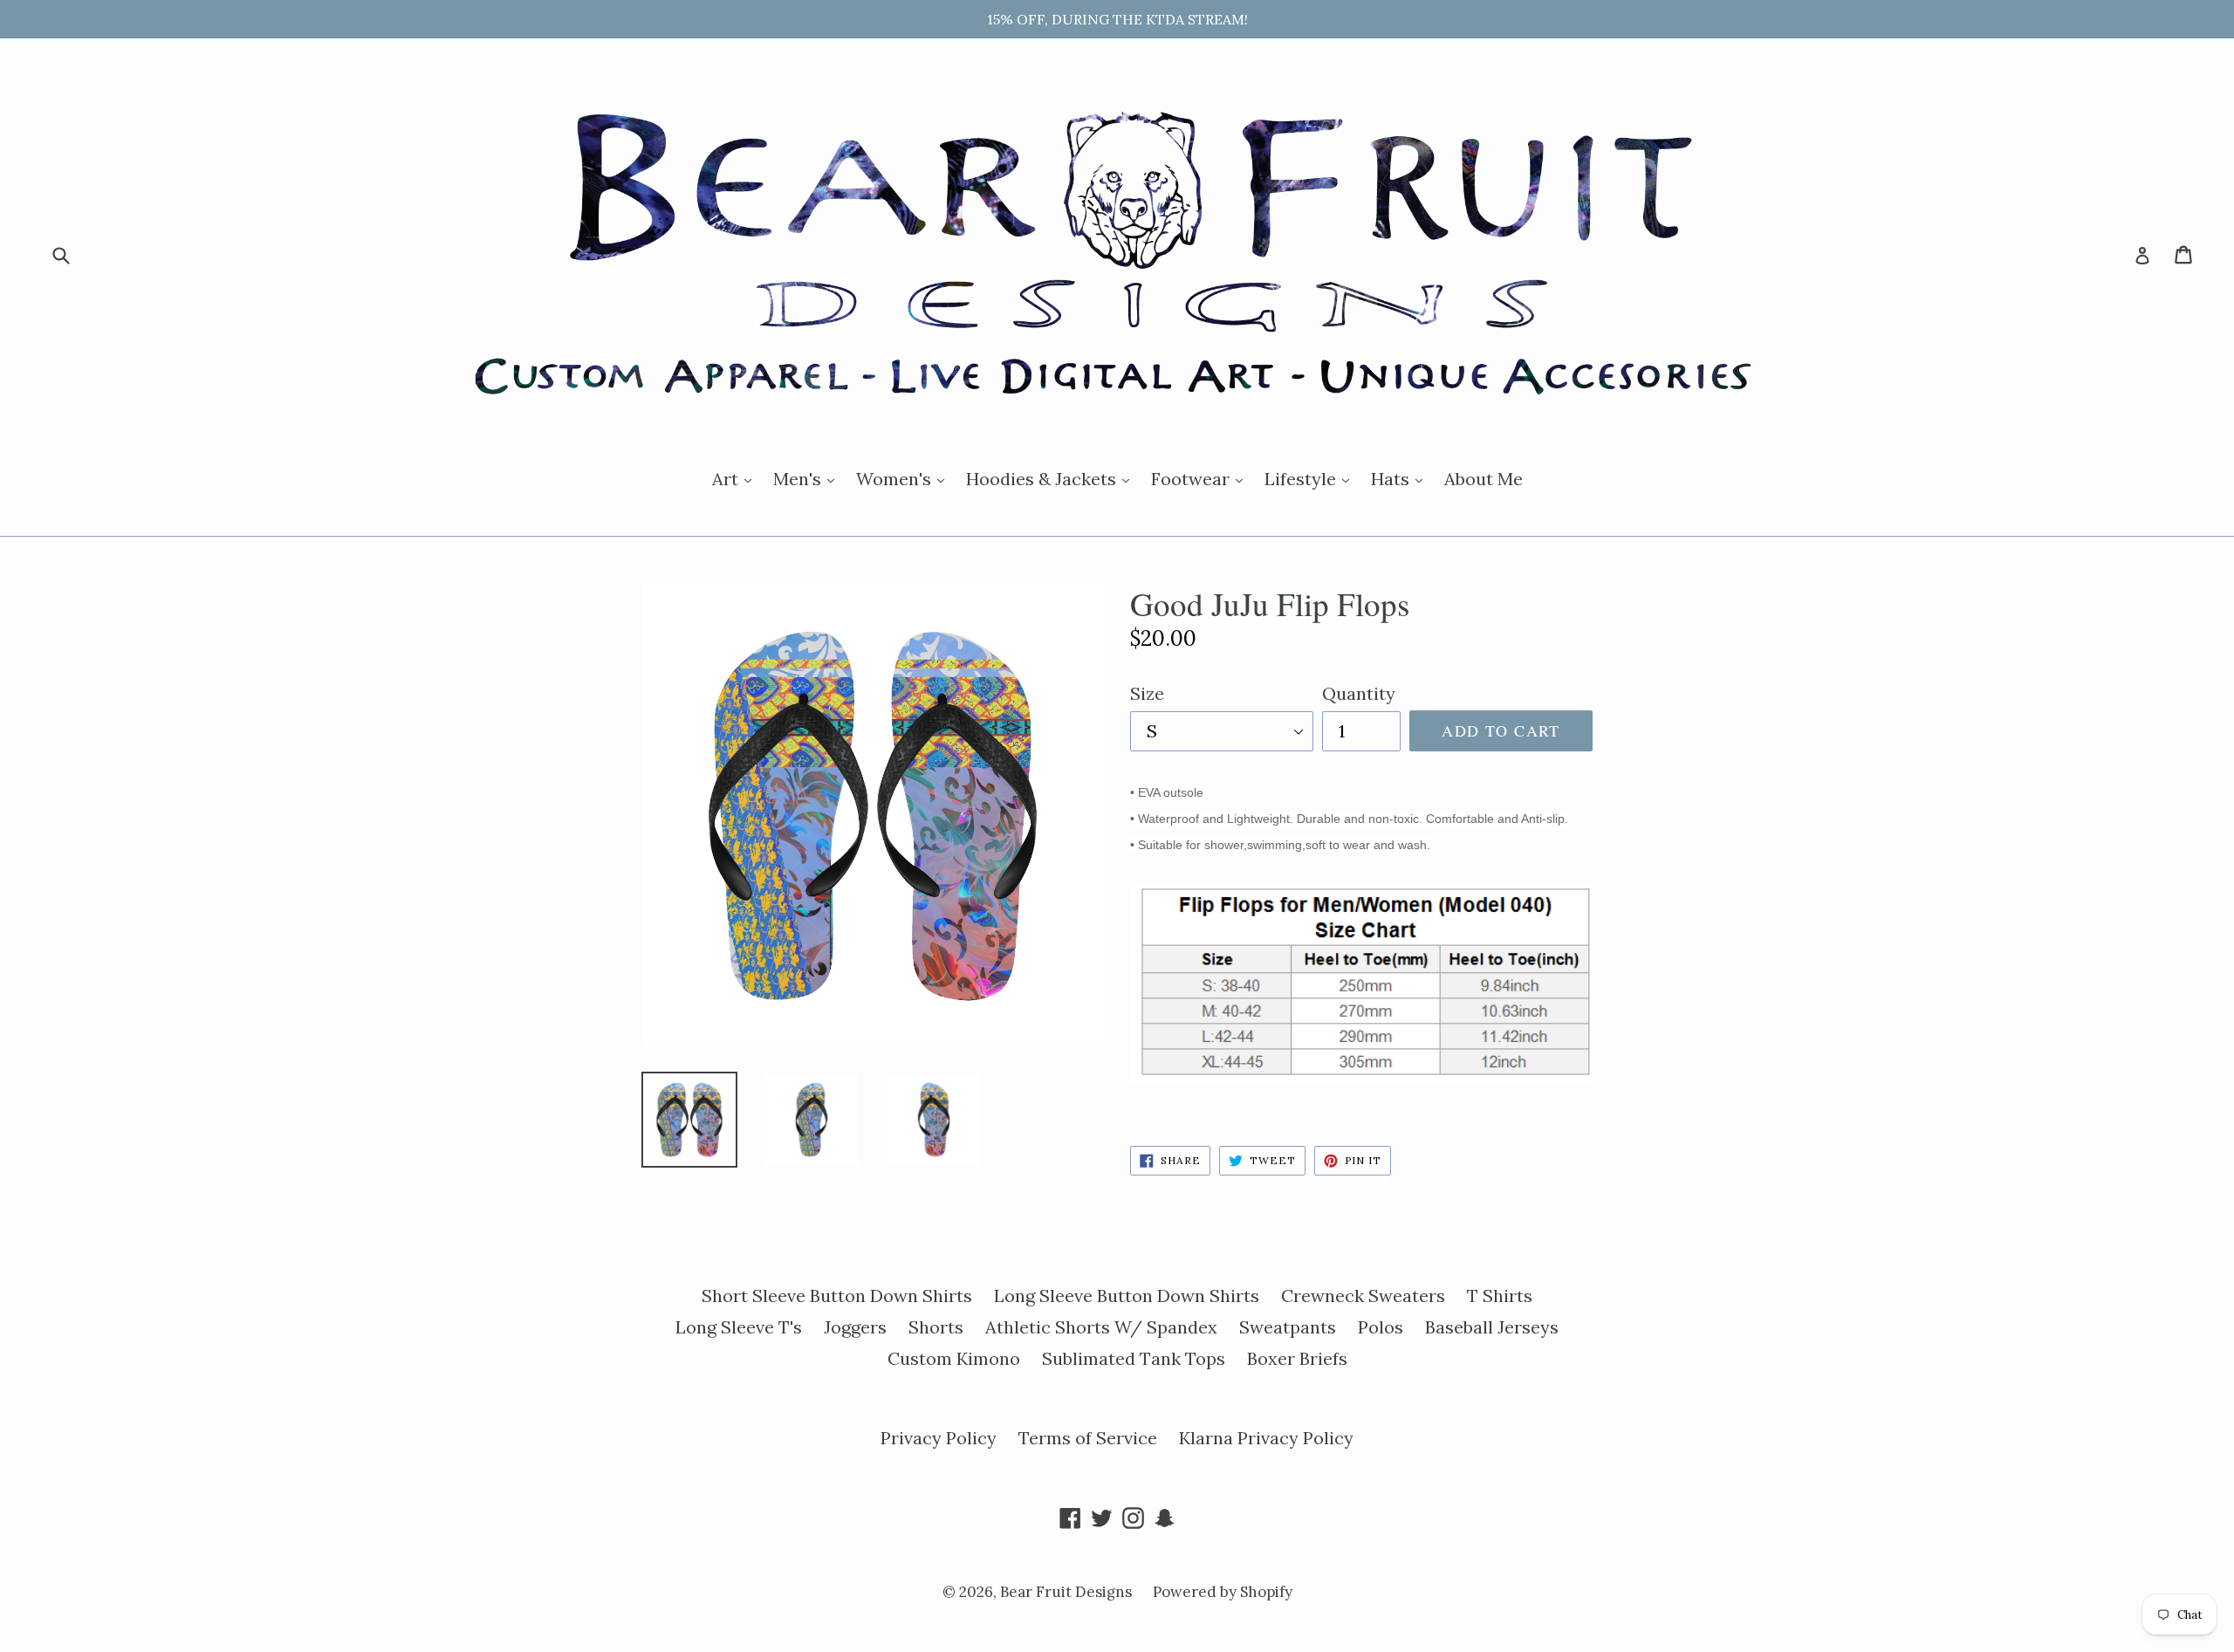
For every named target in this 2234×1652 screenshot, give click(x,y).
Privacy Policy (939, 1438)
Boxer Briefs (1297, 1358)
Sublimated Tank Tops (1134, 1358)
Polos (1381, 1327)
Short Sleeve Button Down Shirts (837, 1296)
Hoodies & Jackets (1052, 478)
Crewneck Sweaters (1363, 1296)
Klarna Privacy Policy (1266, 1438)
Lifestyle (1311, 478)
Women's (905, 478)
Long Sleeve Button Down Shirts (1127, 1296)
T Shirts (1500, 1296)
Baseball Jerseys (1492, 1327)
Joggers (855, 1327)
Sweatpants (1288, 1327)
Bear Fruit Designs (1068, 1592)
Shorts (936, 1327)
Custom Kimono (954, 1358)
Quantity (1359, 693)
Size (1147, 693)
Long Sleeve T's (739, 1327)
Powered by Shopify (1223, 1592)
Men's (808, 478)
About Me (1484, 479)
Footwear (1201, 478)
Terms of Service (1088, 1438)
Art (736, 478)
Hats (1401, 478)
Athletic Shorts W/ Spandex (1101, 1327)
